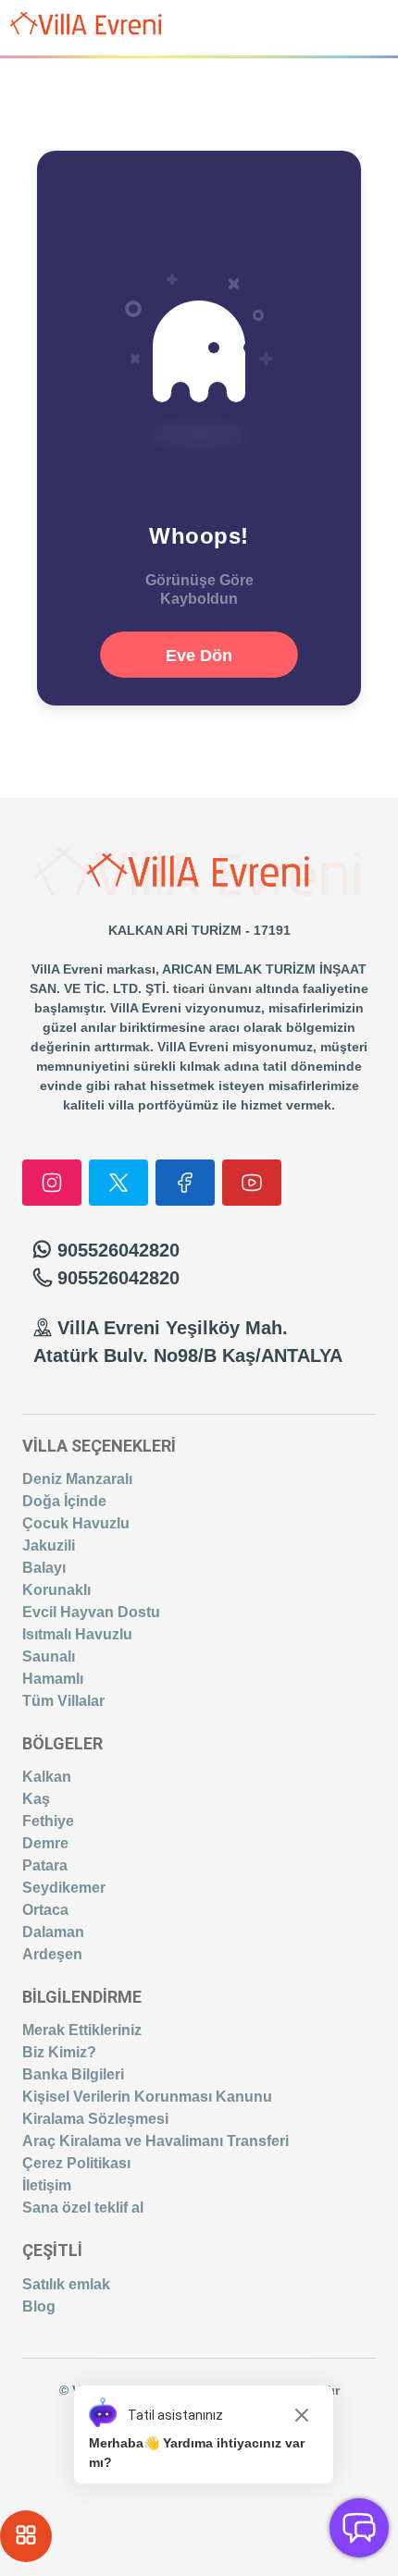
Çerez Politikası (76, 2163)
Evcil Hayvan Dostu (91, 1612)
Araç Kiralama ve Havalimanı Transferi (155, 2141)
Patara (45, 1865)
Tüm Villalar (63, 1701)
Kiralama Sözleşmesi (95, 2119)
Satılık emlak (66, 2284)
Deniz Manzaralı (77, 1479)
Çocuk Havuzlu (76, 1523)
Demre (45, 1843)
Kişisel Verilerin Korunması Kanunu (147, 2097)
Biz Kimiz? (59, 2052)
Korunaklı (56, 1590)
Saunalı (49, 1656)
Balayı (44, 1568)
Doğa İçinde (64, 1501)
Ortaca (45, 1910)
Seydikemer (64, 1888)
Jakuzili (49, 1546)
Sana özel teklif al (83, 2208)
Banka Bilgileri (73, 2074)
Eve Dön (199, 656)
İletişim (47, 2185)
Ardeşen (52, 1954)
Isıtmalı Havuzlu (77, 1634)
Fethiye (48, 1821)
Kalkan (47, 1777)
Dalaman (53, 1932)
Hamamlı (53, 1679)
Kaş (36, 1799)
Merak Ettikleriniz (82, 2030)
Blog (39, 2306)
